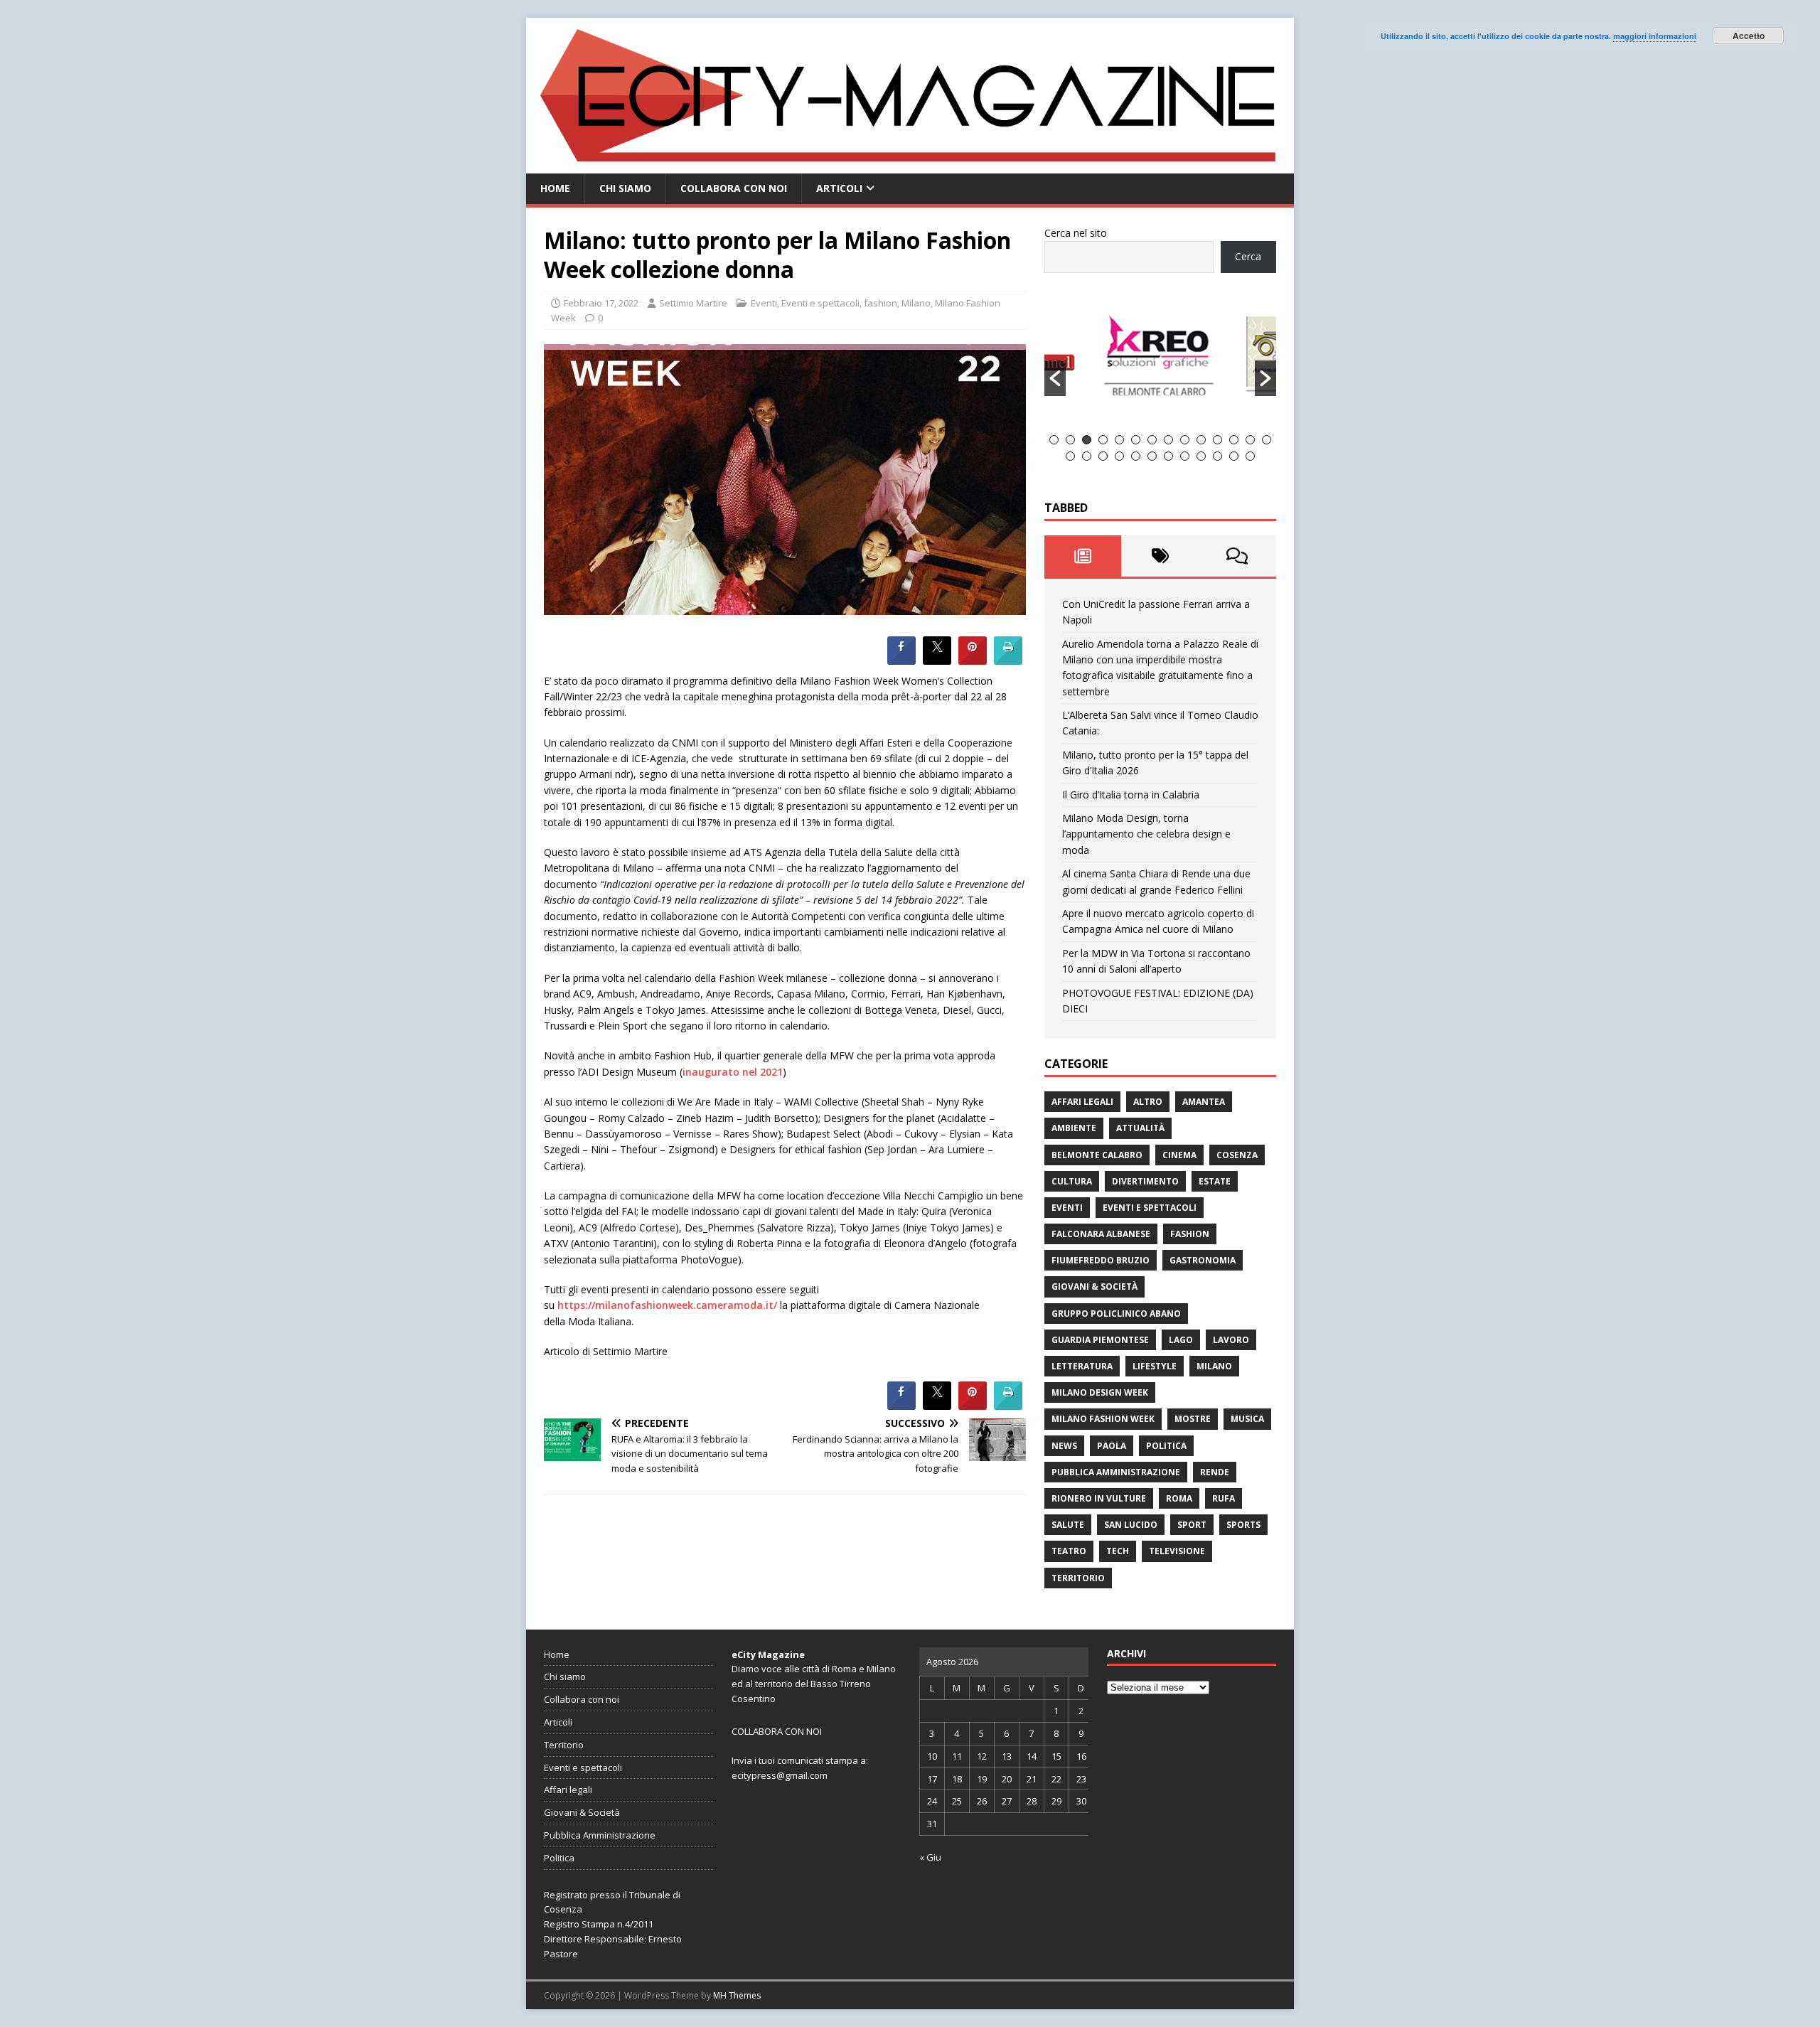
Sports (1243, 1525)
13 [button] (1250, 440)
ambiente (1074, 1128)
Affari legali (1082, 1102)
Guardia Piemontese (1100, 1340)
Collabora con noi (734, 188)
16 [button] (1087, 456)
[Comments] (1237, 556)
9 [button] (1185, 440)
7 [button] (1152, 440)
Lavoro (1231, 1340)
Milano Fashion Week (1103, 1419)
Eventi (764, 303)
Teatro (1069, 1551)
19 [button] (1136, 456)
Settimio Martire (693, 303)
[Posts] (1083, 556)
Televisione (1177, 1551)
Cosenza (1237, 1155)
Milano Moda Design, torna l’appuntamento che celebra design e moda (1146, 834)
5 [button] (1119, 440)
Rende (1215, 1472)
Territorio (1078, 1578)
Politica (1166, 1446)
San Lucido (1131, 1525)
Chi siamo (625, 188)
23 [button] (1201, 456)
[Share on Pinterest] (973, 660)
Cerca (1248, 256)
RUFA (1224, 1498)
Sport (1192, 1525)
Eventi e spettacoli (820, 303)
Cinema (1179, 1155)
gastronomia (1203, 1260)
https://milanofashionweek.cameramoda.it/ (667, 1305)
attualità (1140, 1128)
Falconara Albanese (1101, 1234)
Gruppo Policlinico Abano (1116, 1314)
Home (555, 188)
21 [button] (1168, 456)
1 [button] (1054, 440)
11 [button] (1217, 440)
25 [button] (1234, 456)
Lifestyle (1155, 1366)
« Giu (930, 1857)
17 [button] (1103, 456)
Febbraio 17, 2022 (601, 303)
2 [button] (1070, 440)
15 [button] (1070, 456)
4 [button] (1103, 440)
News (1064, 1446)
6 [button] (1136, 440)
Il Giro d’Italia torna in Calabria (1131, 795)
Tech (1118, 1551)
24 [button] (1217, 456)
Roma (1179, 1498)
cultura (1072, 1181)
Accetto (1749, 36)
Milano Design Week (1100, 1392)
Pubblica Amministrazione (1116, 1472)
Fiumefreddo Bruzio (1101, 1260)
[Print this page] (1008, 660)
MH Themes (737, 1995)
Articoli (839, 188)
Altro (1148, 1102)
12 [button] (1234, 440)
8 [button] (1168, 440)
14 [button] (1267, 440)
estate (1215, 1181)
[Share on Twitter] (937, 660)
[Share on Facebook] (901, 660)
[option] (1161, 362)
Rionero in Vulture (1099, 1498)
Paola (1112, 1446)
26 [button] (1250, 456)
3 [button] (1087, 440)
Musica (1247, 1419)
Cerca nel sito (1076, 233)
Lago (1181, 1340)
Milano (916, 303)
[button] (1055, 378)
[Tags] (1160, 556)
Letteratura (1082, 1366)
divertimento (1145, 1181)
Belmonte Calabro (1097, 1155)
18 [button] (1119, 456)
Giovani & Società (1094, 1287)
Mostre (1193, 1419)
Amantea (1204, 1102)
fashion (880, 303)
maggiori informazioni (1655, 36)
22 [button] (1185, 456)
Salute (1068, 1525)
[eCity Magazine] (910, 165)
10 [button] (1201, 440)
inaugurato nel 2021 (733, 1072)
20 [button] (1152, 456)
